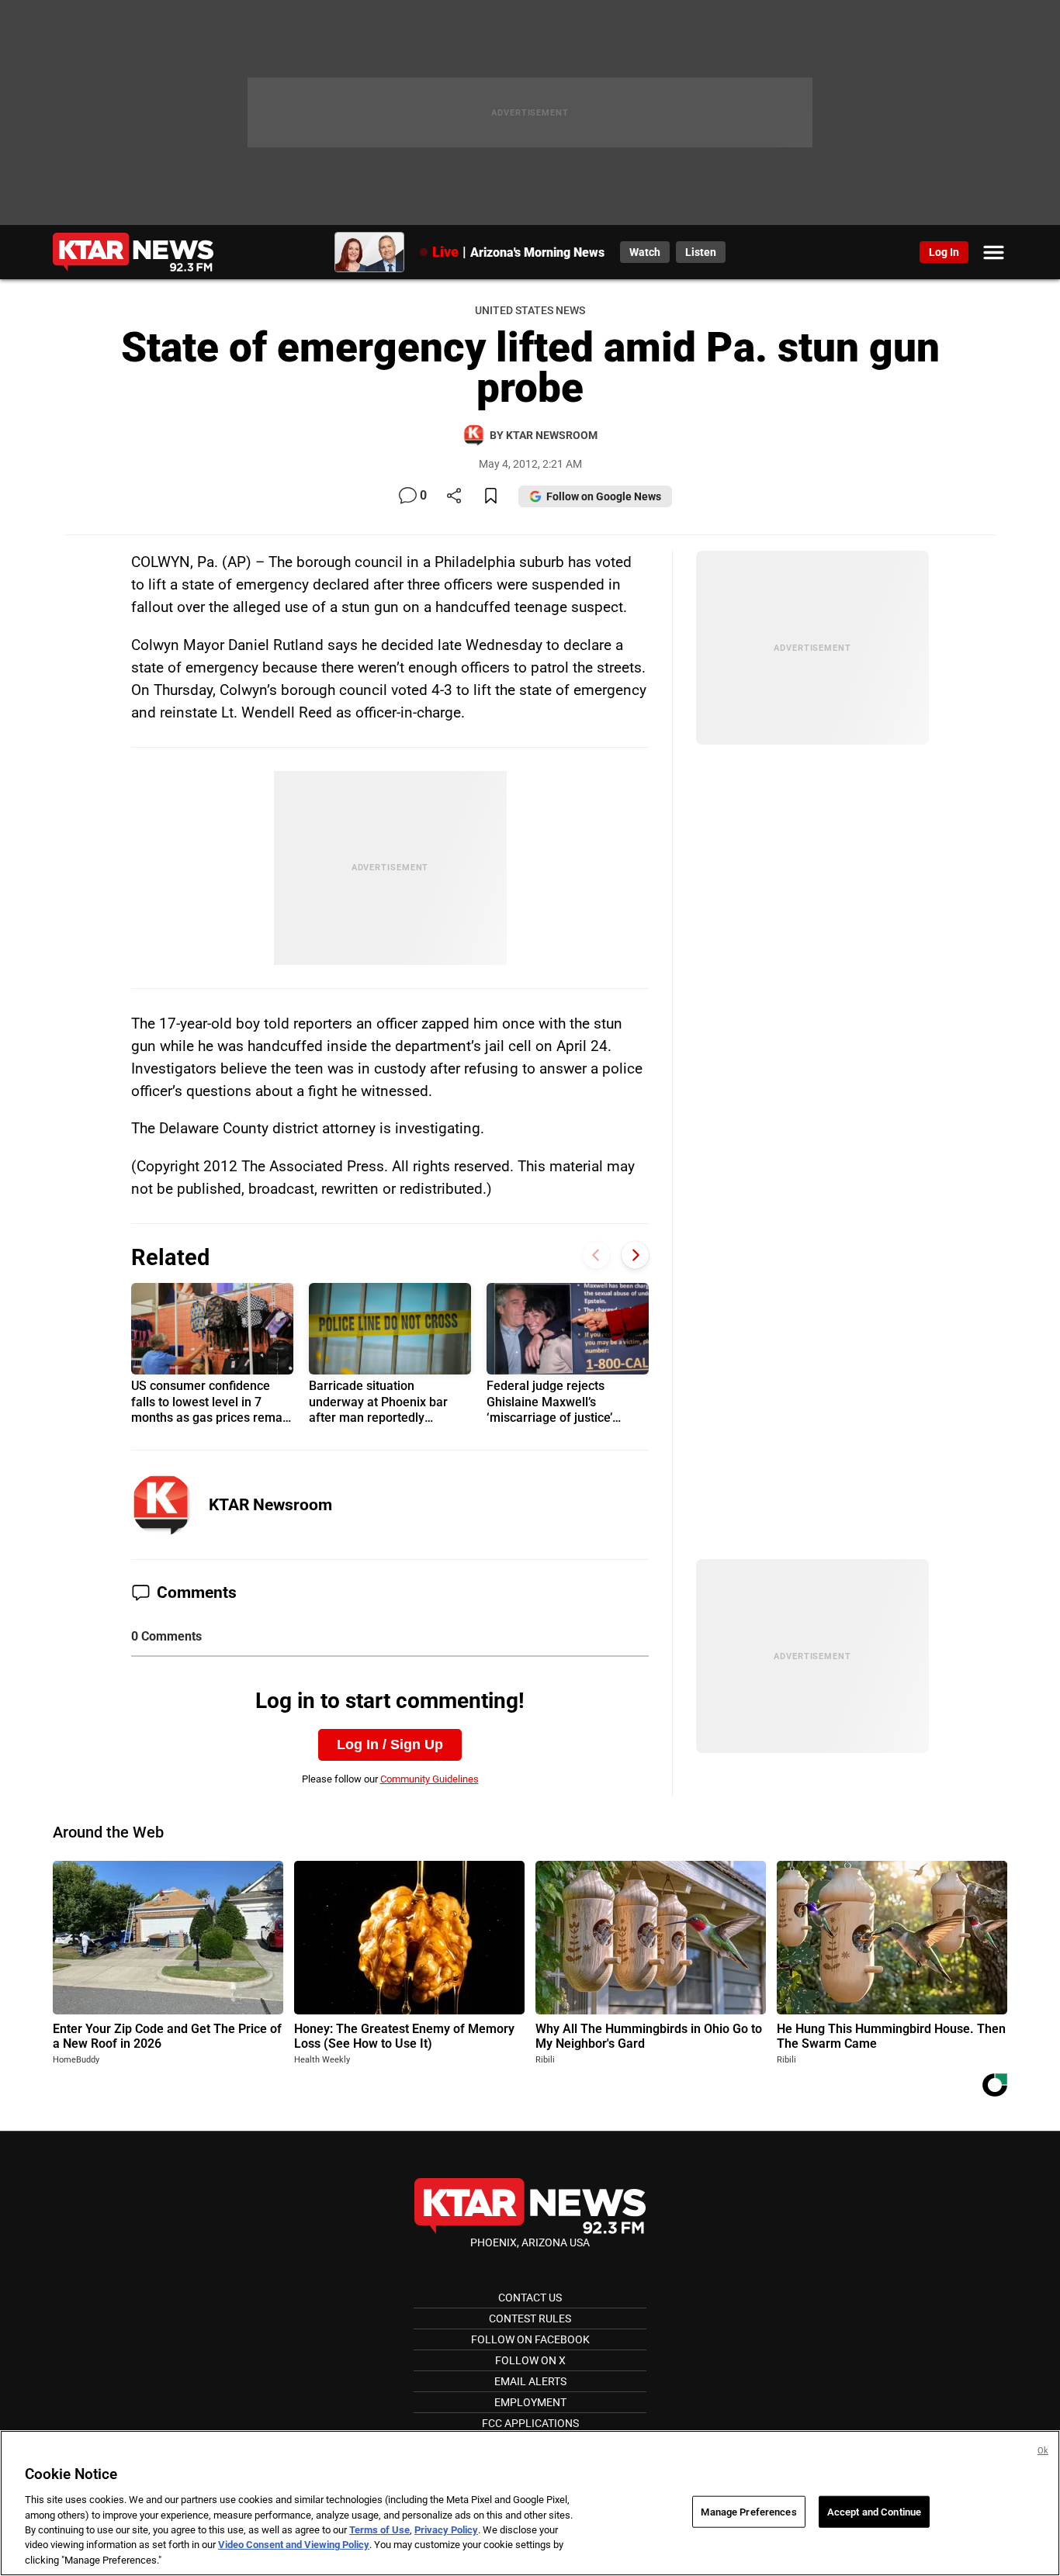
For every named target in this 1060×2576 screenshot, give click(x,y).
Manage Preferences (748, 2511)
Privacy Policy (446, 2530)
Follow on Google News (604, 496)
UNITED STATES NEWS (530, 311)
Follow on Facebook (530, 2339)
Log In (944, 252)
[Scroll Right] (635, 1255)
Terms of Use (379, 2530)
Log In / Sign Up (390, 1744)
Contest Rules (530, 2318)
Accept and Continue (874, 2511)
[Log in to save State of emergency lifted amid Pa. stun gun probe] (491, 497)
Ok (1043, 2451)
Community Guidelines (430, 1779)
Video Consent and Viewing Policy (294, 2545)
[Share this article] (454, 497)
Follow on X (530, 2360)
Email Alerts (530, 2381)
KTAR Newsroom (270, 1505)
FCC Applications (530, 2423)
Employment (530, 2402)
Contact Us (530, 2298)
